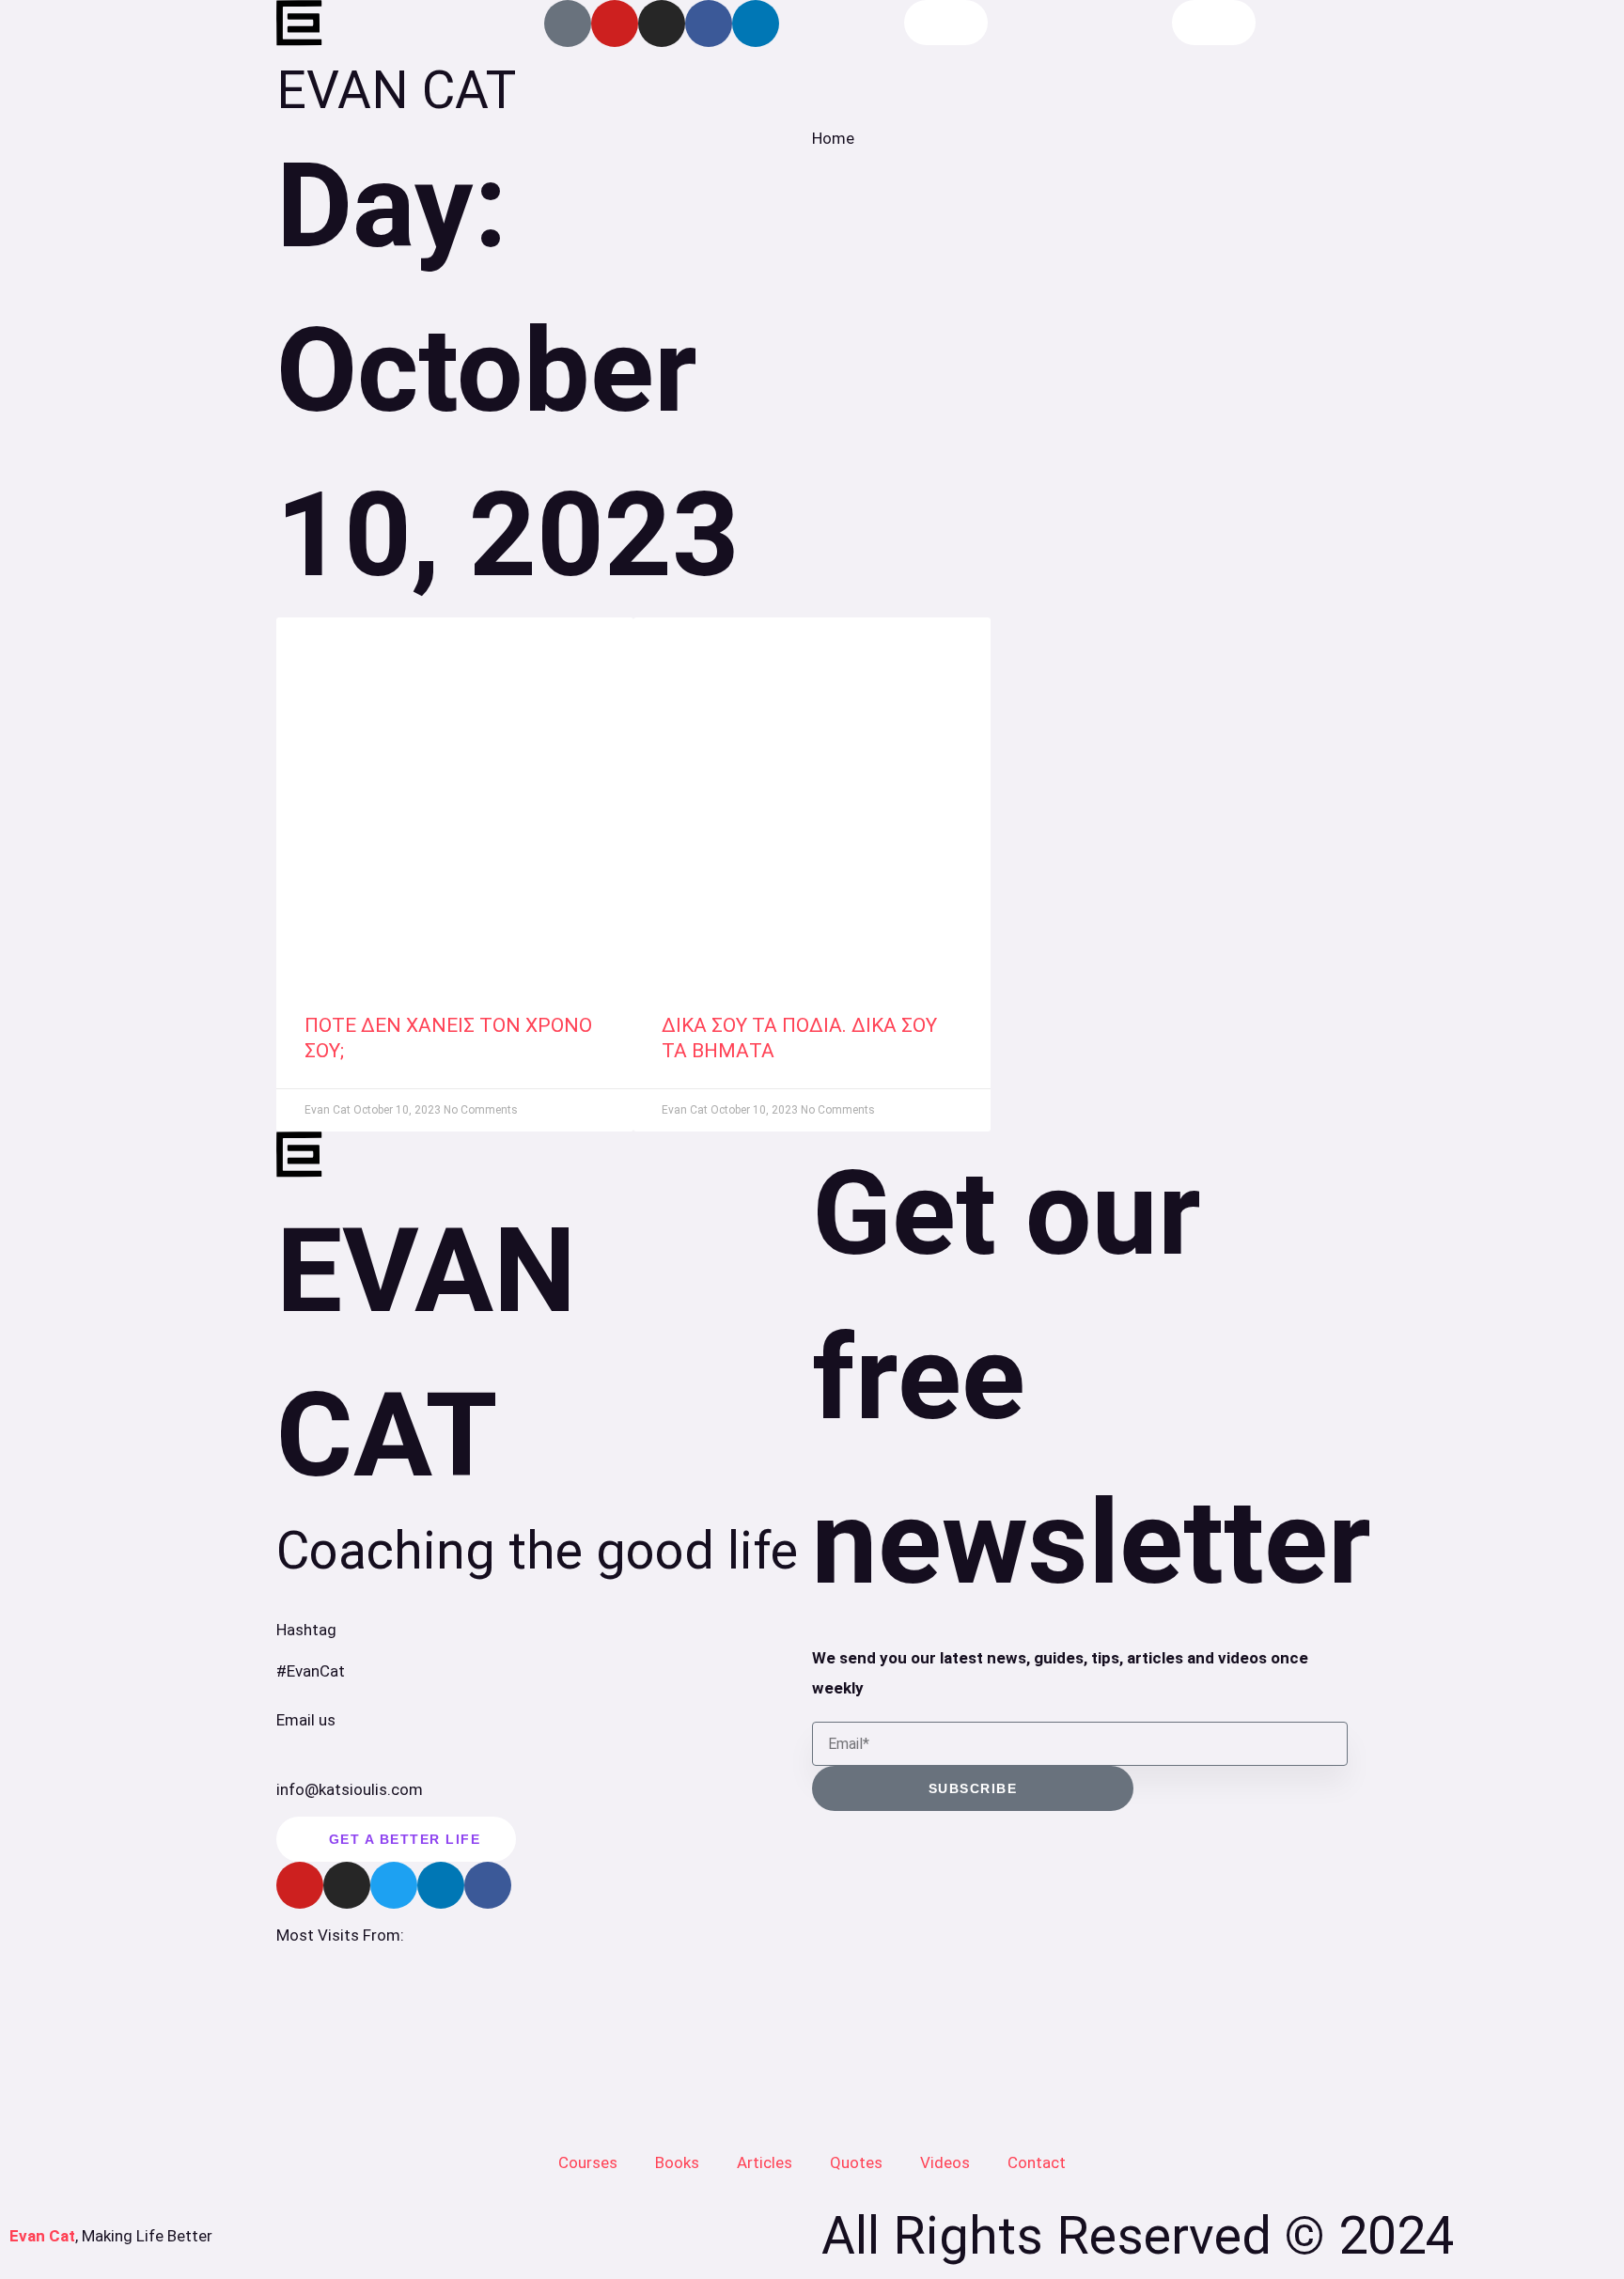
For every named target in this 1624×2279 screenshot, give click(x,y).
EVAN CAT (396, 90)
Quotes (856, 2162)
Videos (945, 2162)
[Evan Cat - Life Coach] (300, 23)
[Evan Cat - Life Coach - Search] (946, 23)
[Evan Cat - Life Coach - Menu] (1214, 23)
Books (677, 2162)
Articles (765, 2162)
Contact (1037, 2162)
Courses (588, 2162)
